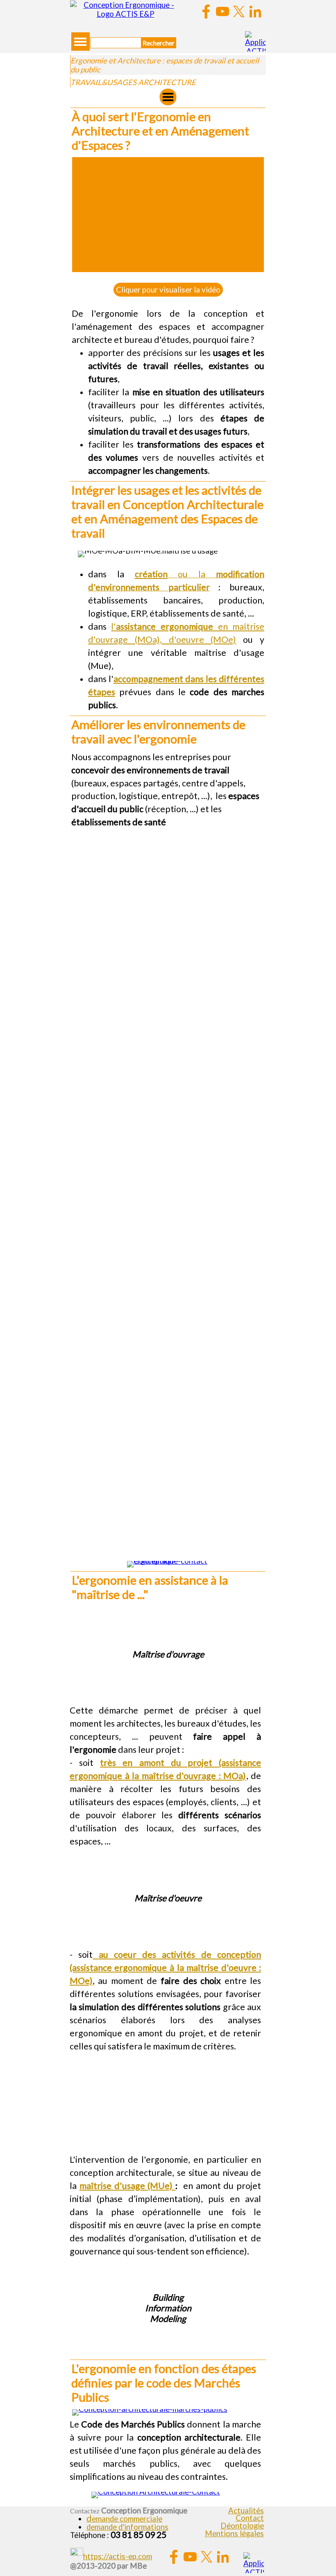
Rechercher (159, 43)
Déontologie (242, 2526)
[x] (239, 11)
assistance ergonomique (165, 626)
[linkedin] (255, 11)
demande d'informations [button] (127, 2527)
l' (114, 626)
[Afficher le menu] (81, 42)
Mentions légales (234, 2533)
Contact (250, 2518)
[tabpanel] (168, 327)
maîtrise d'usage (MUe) (127, 2186)
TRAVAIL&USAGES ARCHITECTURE (133, 82)
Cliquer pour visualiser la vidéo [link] (168, 290)
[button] (124, 2519)
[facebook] (206, 11)
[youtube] (222, 11)
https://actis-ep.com (118, 2556)
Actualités (246, 2511)
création (151, 574)
